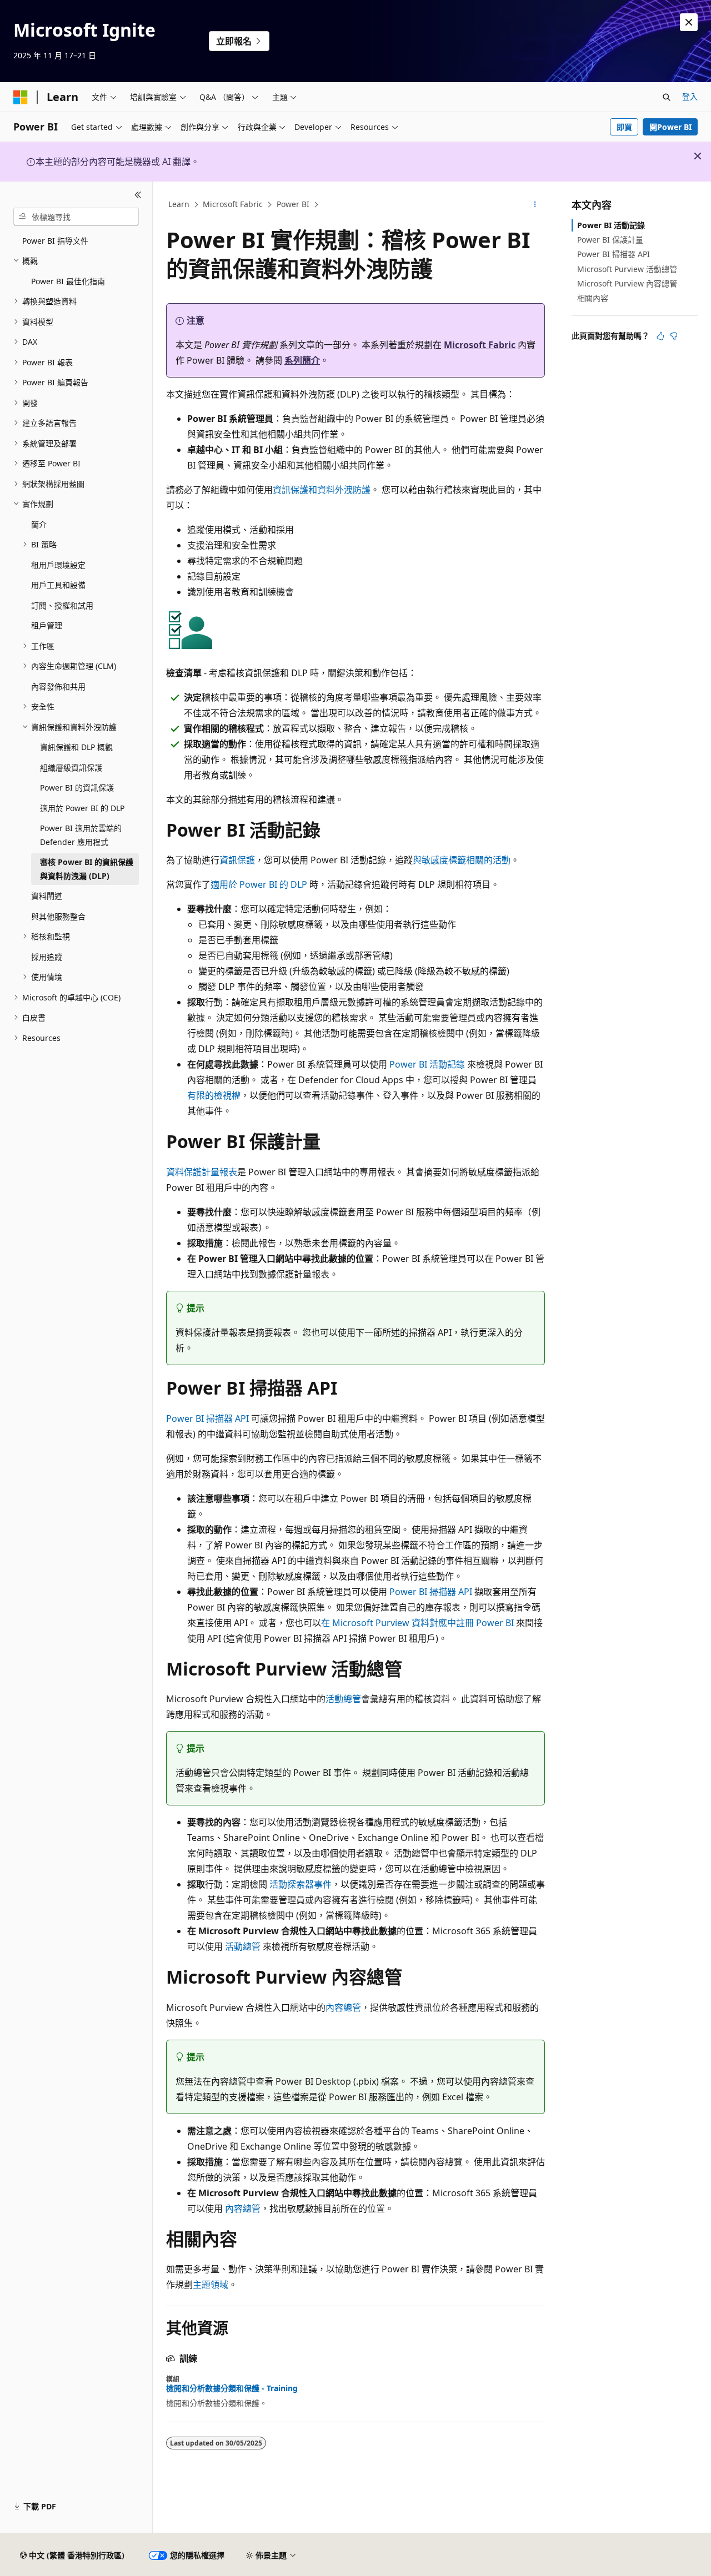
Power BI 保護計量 (610, 240)
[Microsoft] (21, 97)
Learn (179, 204)
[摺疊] (138, 195)
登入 (690, 96)
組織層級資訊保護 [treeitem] (71, 768)
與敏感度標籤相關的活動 (462, 860)
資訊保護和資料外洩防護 (322, 490)
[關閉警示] (689, 22)
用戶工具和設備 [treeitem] (58, 585)
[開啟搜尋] (667, 97)
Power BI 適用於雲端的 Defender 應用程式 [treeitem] (81, 835)
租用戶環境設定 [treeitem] (58, 565)
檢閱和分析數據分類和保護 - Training (232, 2388)
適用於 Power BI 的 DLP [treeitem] (82, 808)
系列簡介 (302, 360)
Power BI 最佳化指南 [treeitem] (68, 281)
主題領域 (211, 2285)
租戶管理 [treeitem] (47, 625)
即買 (624, 127)
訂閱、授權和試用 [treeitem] (62, 605)
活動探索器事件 (301, 1884)
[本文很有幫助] (660, 336)
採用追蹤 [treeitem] (47, 957)
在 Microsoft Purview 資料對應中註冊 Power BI (417, 1623)
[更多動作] (535, 205)
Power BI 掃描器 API (207, 1418)
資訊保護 (237, 860)
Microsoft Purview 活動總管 (627, 269)
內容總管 (343, 2008)
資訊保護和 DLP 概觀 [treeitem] (76, 747)
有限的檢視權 (214, 1095)
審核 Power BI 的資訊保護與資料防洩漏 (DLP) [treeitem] (87, 869)
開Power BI (670, 127)
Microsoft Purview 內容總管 (627, 283)
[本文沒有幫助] (674, 336)
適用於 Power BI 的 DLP (259, 884)
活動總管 (343, 1699)
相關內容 (593, 298)
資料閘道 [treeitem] (47, 896)
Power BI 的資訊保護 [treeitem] (77, 788)
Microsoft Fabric (233, 204)
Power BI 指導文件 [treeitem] (55, 241)
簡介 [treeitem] (39, 524)
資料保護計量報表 (202, 1172)
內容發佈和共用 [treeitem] (58, 686)
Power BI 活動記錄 (427, 1064)
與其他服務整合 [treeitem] (58, 916)
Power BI (293, 204)
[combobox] (76, 217)
